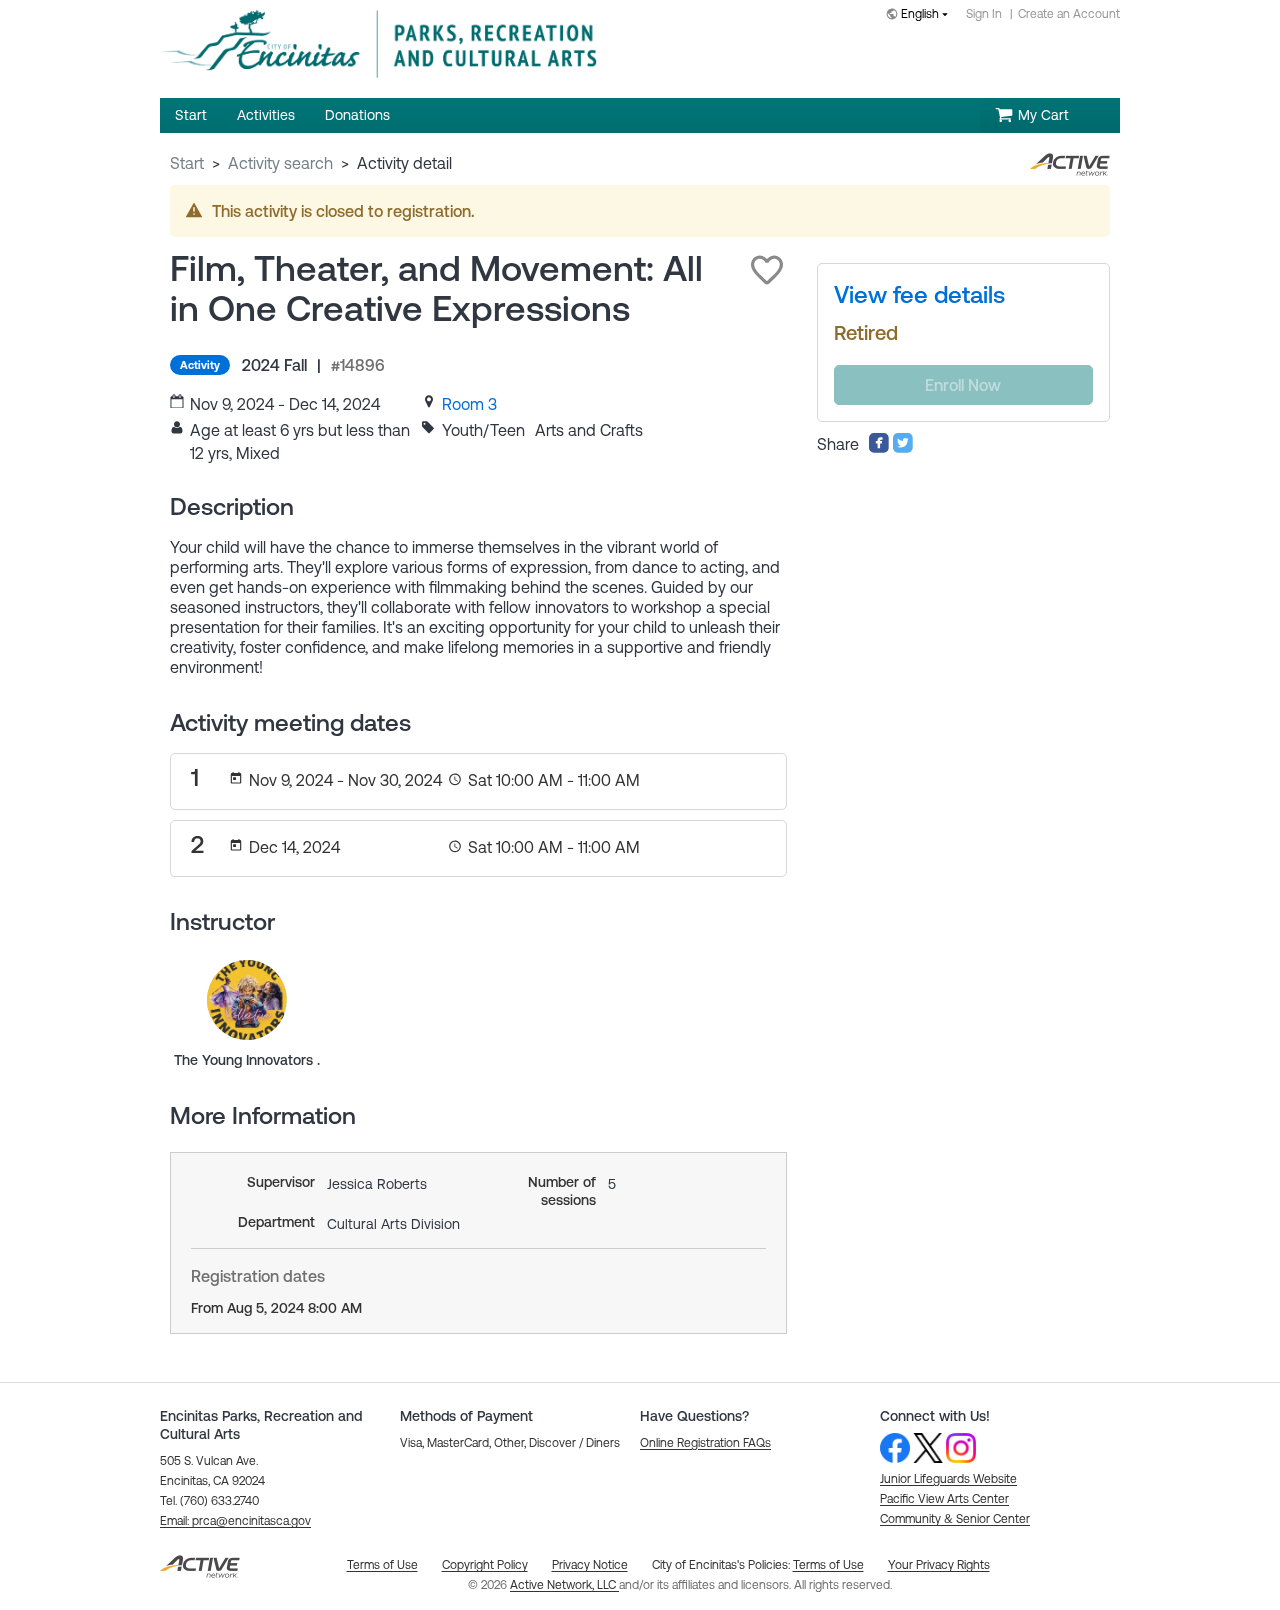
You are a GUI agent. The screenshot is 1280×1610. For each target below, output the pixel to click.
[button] (767, 270)
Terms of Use (828, 1565)
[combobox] (921, 15)
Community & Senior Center (955, 1519)
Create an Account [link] (1069, 14)
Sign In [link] (984, 14)
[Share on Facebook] (879, 448)
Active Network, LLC (564, 1585)
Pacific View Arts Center (944, 1499)
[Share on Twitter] (903, 448)
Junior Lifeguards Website (948, 1479)
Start (187, 163)
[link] (469, 404)
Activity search (280, 163)
